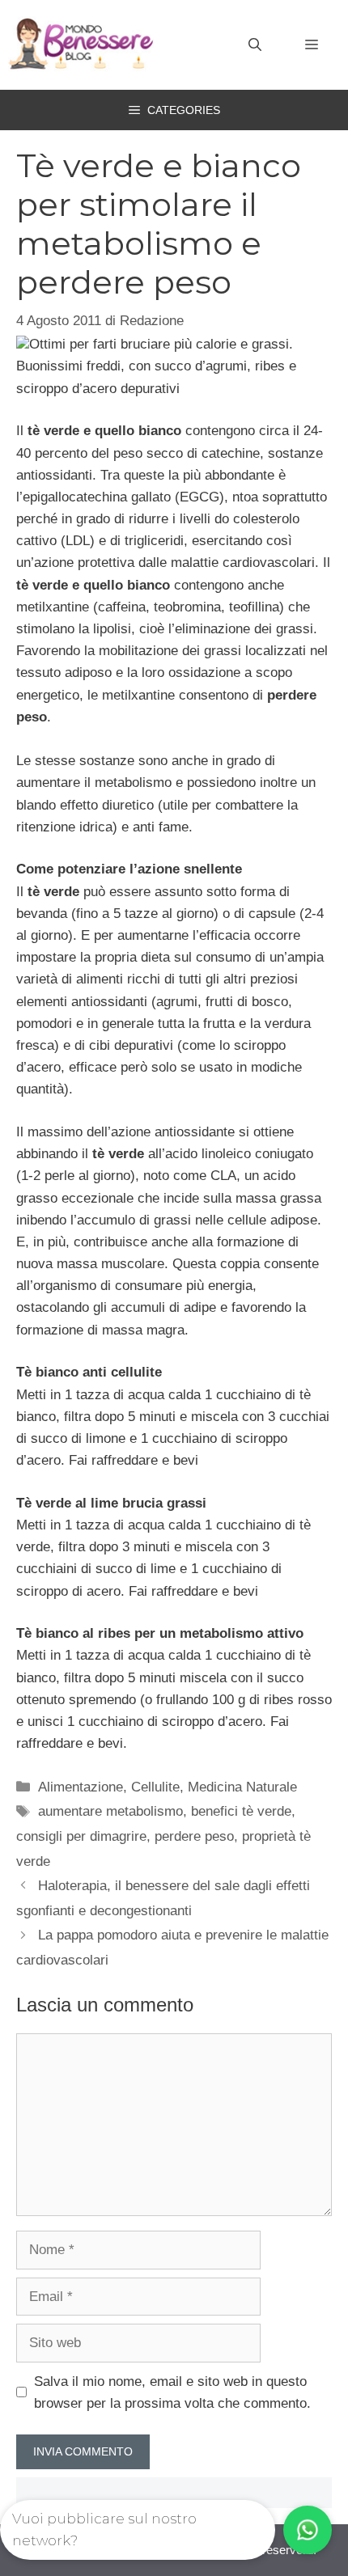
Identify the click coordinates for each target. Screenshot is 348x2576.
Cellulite (155, 1787)
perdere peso (194, 1836)
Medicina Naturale (242, 1787)
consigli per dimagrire (81, 1836)
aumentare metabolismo (110, 1811)
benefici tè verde (241, 1811)
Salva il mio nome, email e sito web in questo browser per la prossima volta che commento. (172, 2392)
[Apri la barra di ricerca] (255, 45)
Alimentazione (81, 1787)
